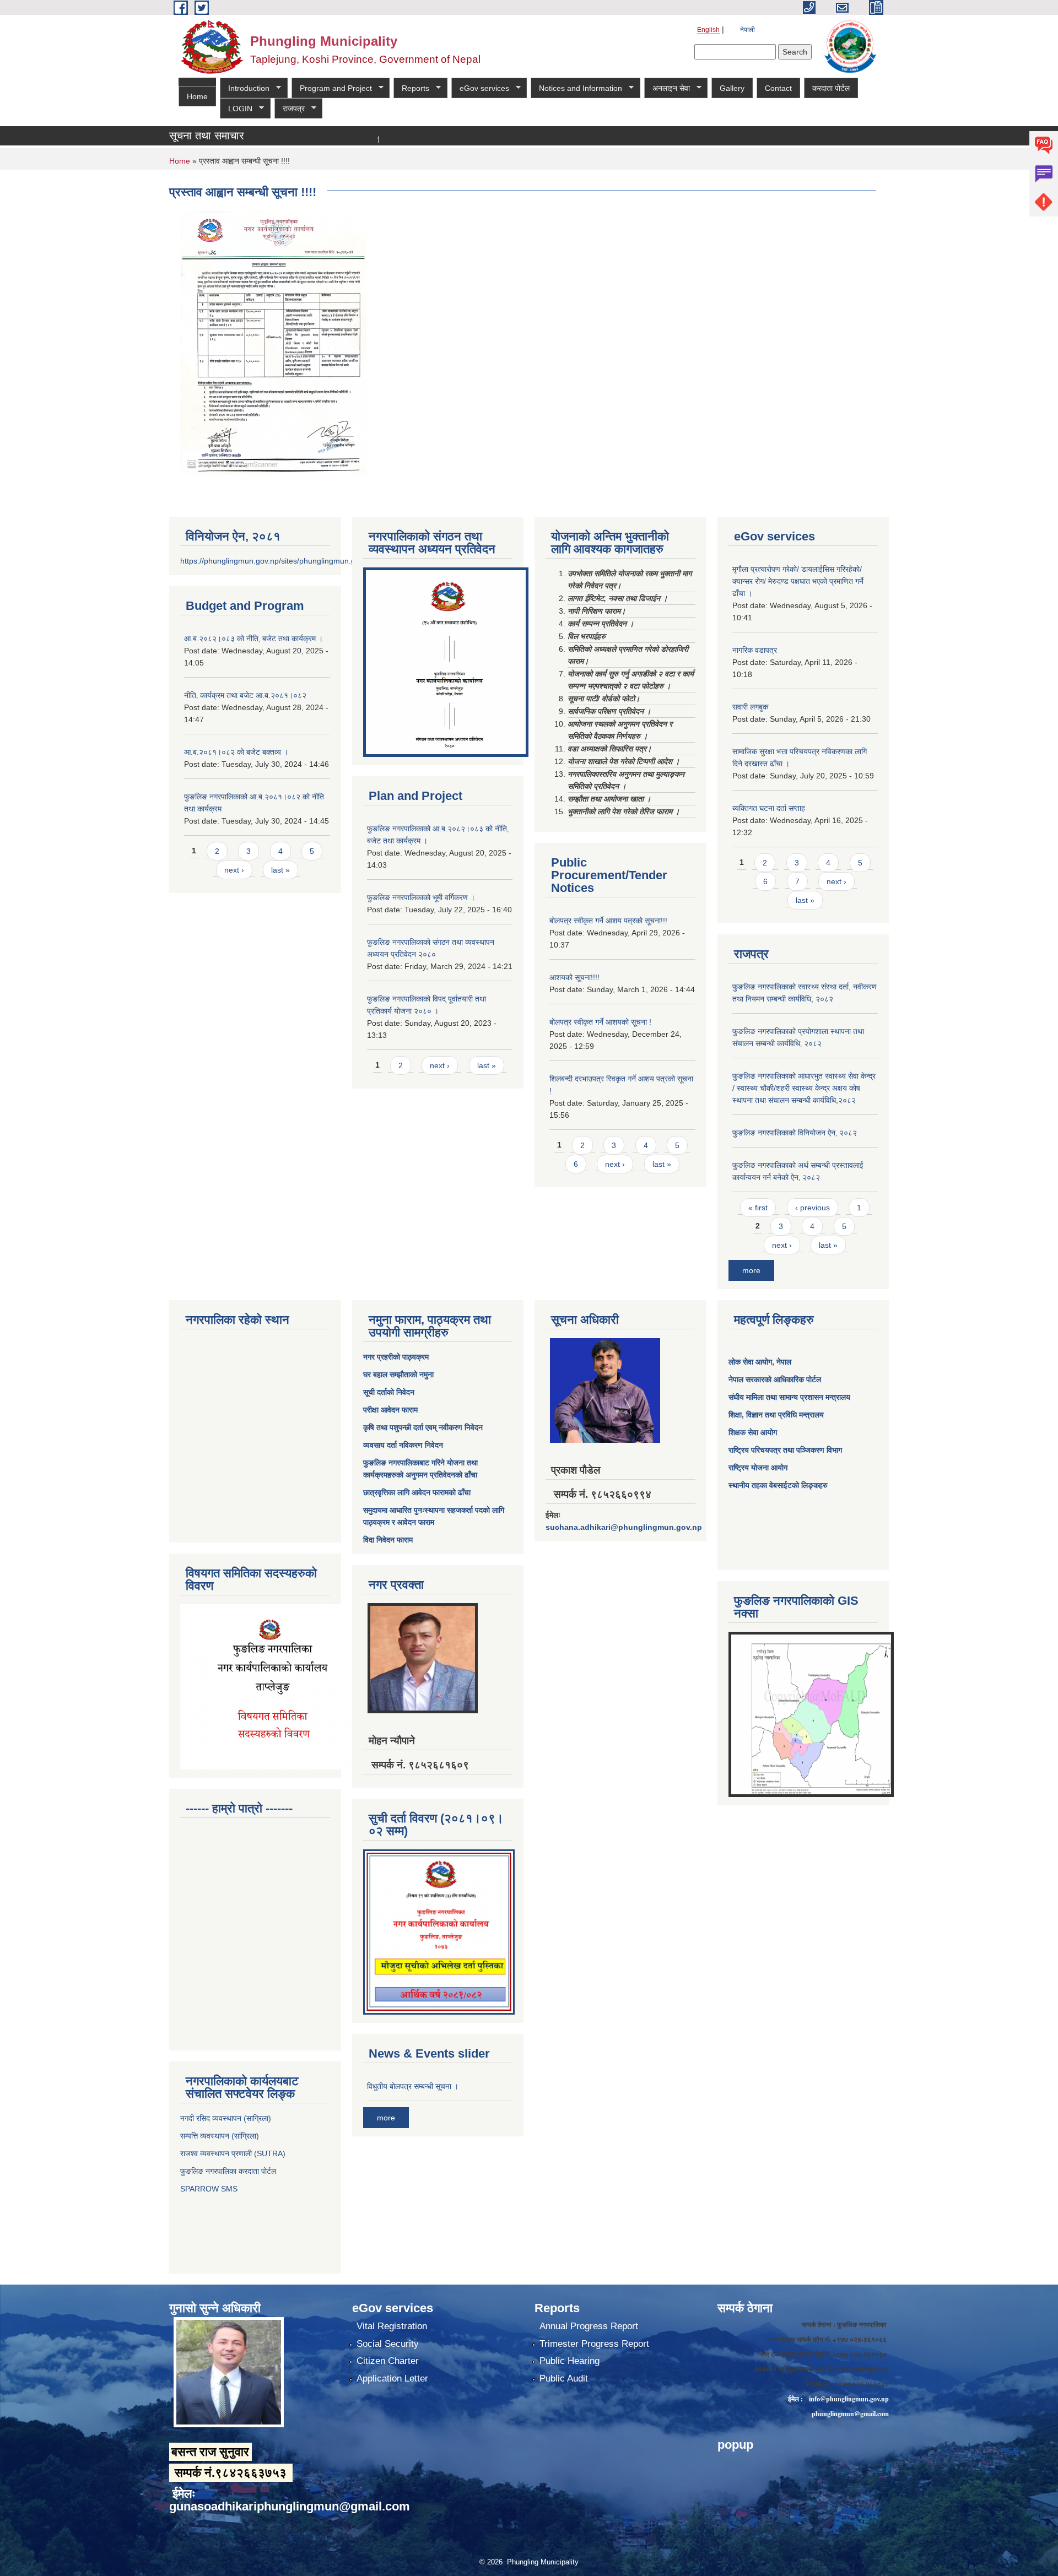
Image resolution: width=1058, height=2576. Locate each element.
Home (197, 96)
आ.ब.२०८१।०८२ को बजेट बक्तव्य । (236, 752)
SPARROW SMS (210, 2189)
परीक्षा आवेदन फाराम (390, 1410)
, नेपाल (782, 1362)
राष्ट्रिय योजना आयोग (758, 1468)
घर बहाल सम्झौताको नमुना (398, 1374)
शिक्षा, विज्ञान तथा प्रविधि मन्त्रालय (776, 1415)
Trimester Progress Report (594, 2344)
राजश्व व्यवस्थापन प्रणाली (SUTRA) (233, 2153)
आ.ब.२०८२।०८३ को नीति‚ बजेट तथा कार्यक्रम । (253, 638)
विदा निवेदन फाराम (388, 1540)
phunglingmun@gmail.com (850, 2414)
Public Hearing (570, 2361)
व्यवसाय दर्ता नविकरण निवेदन (403, 1445)
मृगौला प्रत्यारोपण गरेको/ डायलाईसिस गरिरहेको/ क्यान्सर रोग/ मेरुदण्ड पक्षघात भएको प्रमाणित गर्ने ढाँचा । (798, 581)
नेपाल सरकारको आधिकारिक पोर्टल (775, 1379)
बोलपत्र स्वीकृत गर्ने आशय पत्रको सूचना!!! (608, 921)
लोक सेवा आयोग (750, 1362)
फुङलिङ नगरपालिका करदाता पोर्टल (229, 2171)
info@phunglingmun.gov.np (849, 2399)
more (751, 1270)
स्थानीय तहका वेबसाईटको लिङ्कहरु (778, 1485)
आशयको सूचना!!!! (574, 977)
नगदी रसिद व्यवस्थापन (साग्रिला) (226, 2118)
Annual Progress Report (589, 2326)
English (708, 30)
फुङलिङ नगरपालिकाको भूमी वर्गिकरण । (421, 897)
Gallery (732, 88)
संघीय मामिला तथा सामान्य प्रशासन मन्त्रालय (789, 1397)
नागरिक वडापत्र (755, 650)
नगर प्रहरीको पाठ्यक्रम (396, 1357)
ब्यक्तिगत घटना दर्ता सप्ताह (769, 808)
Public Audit (564, 2379)
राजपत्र (290, 109)
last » (280, 870)
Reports (411, 88)
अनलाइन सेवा (667, 88)
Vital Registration (392, 2326)
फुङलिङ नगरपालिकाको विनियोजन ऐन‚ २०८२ (795, 1133)
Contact (778, 88)
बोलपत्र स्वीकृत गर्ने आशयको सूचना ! (600, 1022)
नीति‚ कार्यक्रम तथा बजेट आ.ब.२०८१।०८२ (245, 695)
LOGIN (236, 109)
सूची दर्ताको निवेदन (389, 1392)
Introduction (245, 88)
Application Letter (392, 2379)
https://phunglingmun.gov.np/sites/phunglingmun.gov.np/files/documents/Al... (313, 561)
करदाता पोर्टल (831, 88)
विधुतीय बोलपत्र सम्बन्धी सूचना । (413, 2086)
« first (758, 1208)
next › (234, 870)
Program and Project (332, 88)
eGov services (480, 88)
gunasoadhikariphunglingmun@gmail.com (290, 2506)
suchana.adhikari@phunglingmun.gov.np (624, 1527)
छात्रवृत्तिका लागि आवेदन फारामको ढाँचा (417, 1492)
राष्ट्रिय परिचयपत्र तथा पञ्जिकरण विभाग (785, 1450)
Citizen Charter (388, 2361)
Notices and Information (576, 88)
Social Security (388, 2344)
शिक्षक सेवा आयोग (753, 1432)
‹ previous (813, 1208)
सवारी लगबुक (750, 707)
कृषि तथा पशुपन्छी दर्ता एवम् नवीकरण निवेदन (423, 1427)
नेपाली (747, 30)
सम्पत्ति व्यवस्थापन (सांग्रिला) (220, 2136)
